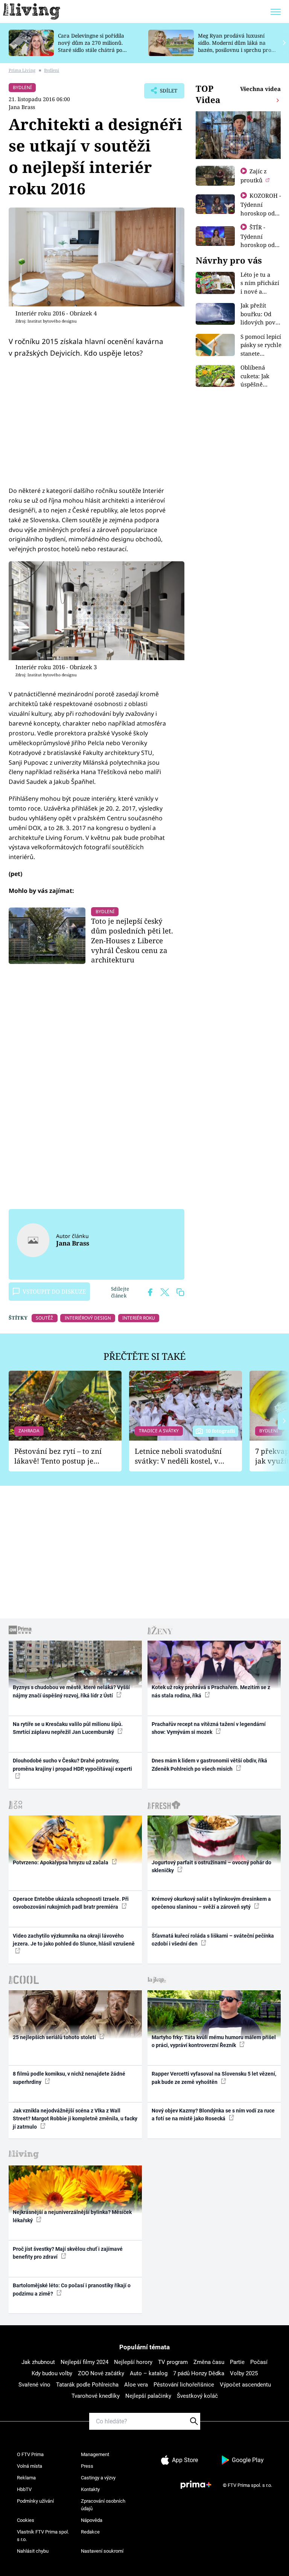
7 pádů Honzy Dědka (199, 2373)
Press (87, 2466)
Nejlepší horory (133, 2362)
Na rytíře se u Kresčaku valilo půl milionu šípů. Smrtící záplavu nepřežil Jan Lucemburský (68, 1728)
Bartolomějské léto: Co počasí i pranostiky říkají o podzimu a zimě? (72, 2289)
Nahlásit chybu (33, 2551)
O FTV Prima (30, 2454)
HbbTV (24, 2489)
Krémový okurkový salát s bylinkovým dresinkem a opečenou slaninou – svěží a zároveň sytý (211, 1903)
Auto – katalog (149, 2373)
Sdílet (165, 93)
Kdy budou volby (52, 2373)
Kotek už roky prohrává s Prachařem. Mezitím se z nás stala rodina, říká (211, 1691)
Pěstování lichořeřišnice (184, 2385)
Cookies (26, 2520)
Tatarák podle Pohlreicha (87, 2385)
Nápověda (92, 2520)
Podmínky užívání (35, 2501)
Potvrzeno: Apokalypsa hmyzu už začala (61, 1862)
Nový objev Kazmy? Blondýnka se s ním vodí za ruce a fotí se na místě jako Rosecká (213, 2115)
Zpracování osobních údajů (103, 2505)
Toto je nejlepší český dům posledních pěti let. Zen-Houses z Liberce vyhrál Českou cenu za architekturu (132, 940)
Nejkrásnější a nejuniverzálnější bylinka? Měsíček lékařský (72, 2216)
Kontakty (90, 2489)
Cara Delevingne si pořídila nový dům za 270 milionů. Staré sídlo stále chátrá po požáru (91, 46)
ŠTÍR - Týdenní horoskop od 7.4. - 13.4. (258, 240)
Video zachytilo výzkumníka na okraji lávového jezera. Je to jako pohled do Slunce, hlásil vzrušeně (74, 1940)
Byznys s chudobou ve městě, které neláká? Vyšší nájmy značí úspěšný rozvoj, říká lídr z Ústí (71, 1691)
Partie (237, 2362)
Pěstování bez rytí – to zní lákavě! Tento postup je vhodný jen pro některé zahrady (58, 1456)
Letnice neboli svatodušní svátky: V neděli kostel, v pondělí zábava (178, 1456)
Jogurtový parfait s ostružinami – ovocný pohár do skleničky (211, 1866)
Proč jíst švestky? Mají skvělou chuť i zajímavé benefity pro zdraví (68, 2253)
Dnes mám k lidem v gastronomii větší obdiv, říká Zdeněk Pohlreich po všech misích (209, 1765)
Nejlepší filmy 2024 (84, 2362)
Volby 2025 (244, 2373)
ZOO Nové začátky (101, 2373)
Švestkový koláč (197, 2396)
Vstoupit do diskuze (54, 1291)
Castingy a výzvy (98, 2478)
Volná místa (30, 2466)
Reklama (26, 2478)
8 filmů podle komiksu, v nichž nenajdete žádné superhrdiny (69, 2078)
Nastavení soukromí (102, 2551)
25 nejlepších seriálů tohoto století (55, 2037)
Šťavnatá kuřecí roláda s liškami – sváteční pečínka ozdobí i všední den (213, 1940)
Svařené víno (34, 2385)
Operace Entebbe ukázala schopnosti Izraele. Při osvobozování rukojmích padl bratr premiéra (71, 1903)
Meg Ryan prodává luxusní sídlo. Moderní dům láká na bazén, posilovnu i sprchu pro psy (235, 46)
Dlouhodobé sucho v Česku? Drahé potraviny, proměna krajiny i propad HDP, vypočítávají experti (72, 1765)
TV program (173, 2362)
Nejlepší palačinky (148, 2396)
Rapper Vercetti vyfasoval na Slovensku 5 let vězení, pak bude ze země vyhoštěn (214, 2078)
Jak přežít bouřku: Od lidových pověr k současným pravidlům (261, 322)
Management (95, 2454)
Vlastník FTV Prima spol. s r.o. (43, 2536)
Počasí (259, 2362)
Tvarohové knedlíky (96, 2396)
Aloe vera (136, 2385)
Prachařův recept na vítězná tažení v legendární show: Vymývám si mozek (209, 1728)
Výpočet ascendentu (245, 2385)
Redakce (90, 2532)
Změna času (209, 2362)
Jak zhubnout (38, 2362)
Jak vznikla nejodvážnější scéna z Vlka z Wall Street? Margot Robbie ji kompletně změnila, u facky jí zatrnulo (75, 2119)
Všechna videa (260, 89)
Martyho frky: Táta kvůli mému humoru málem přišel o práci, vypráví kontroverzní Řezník (214, 2041)
